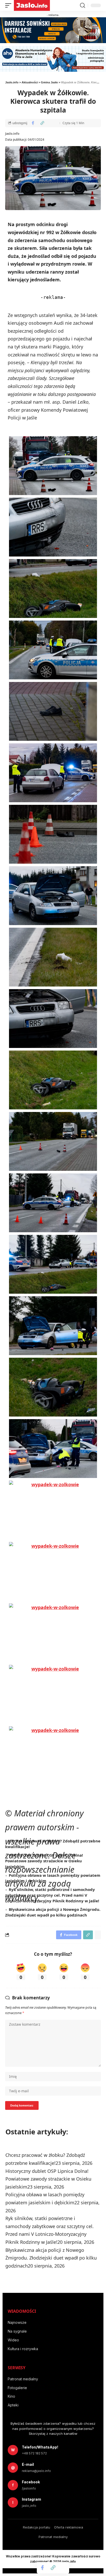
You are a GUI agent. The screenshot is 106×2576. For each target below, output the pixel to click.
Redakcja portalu (37, 2527)
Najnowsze (17, 2322)
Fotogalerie (17, 2388)
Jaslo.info (12, 134)
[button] (10, 5)
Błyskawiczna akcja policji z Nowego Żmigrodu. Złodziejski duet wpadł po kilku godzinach (53, 1912)
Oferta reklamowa (69, 2527)
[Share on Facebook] (33, 123)
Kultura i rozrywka (23, 2349)
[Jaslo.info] (32, 5)
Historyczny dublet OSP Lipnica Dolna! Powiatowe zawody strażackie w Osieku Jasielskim (44, 1861)
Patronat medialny (23, 2379)
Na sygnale (17, 2331)
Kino (11, 2396)
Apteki (13, 2405)
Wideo (13, 2340)
